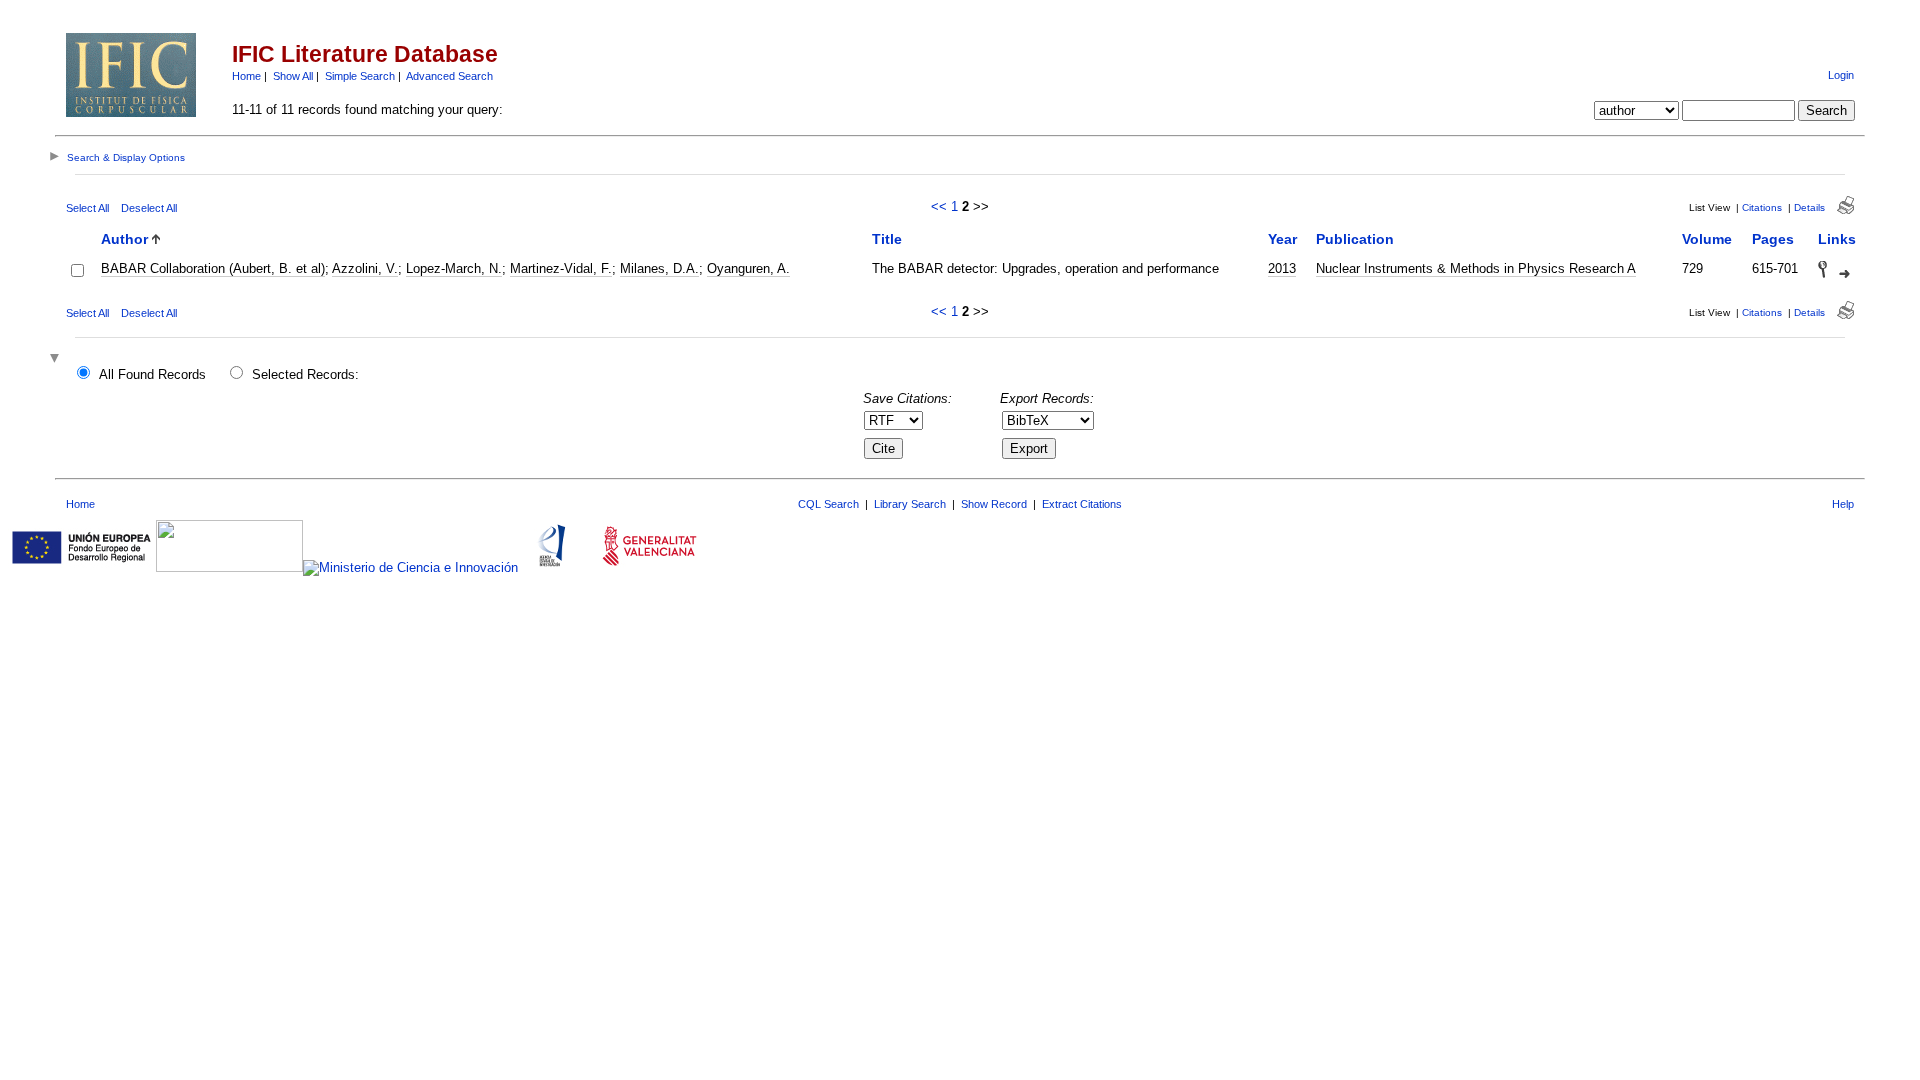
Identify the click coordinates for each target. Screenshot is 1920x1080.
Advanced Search (449, 76)
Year (1282, 239)
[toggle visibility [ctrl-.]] (57, 359)
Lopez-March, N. (454, 268)
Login (1841, 75)
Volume (1707, 239)
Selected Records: (305, 374)
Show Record (994, 504)
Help (1843, 504)
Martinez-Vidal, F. (561, 268)
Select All (87, 208)
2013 (1282, 268)
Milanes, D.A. (659, 268)
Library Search (910, 504)
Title (887, 239)
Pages (1773, 239)
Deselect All (149, 208)
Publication (1355, 239)
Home (246, 76)
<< (939, 206)
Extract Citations (1082, 504)
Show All (293, 76)
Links (1837, 239)
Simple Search (360, 76)
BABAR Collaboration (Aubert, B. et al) (213, 268)
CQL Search (828, 504)
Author (124, 239)
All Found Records (152, 374)
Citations (1762, 207)
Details (1809, 207)
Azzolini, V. (365, 268)
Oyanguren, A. (748, 268)
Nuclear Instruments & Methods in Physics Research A (1476, 268)
